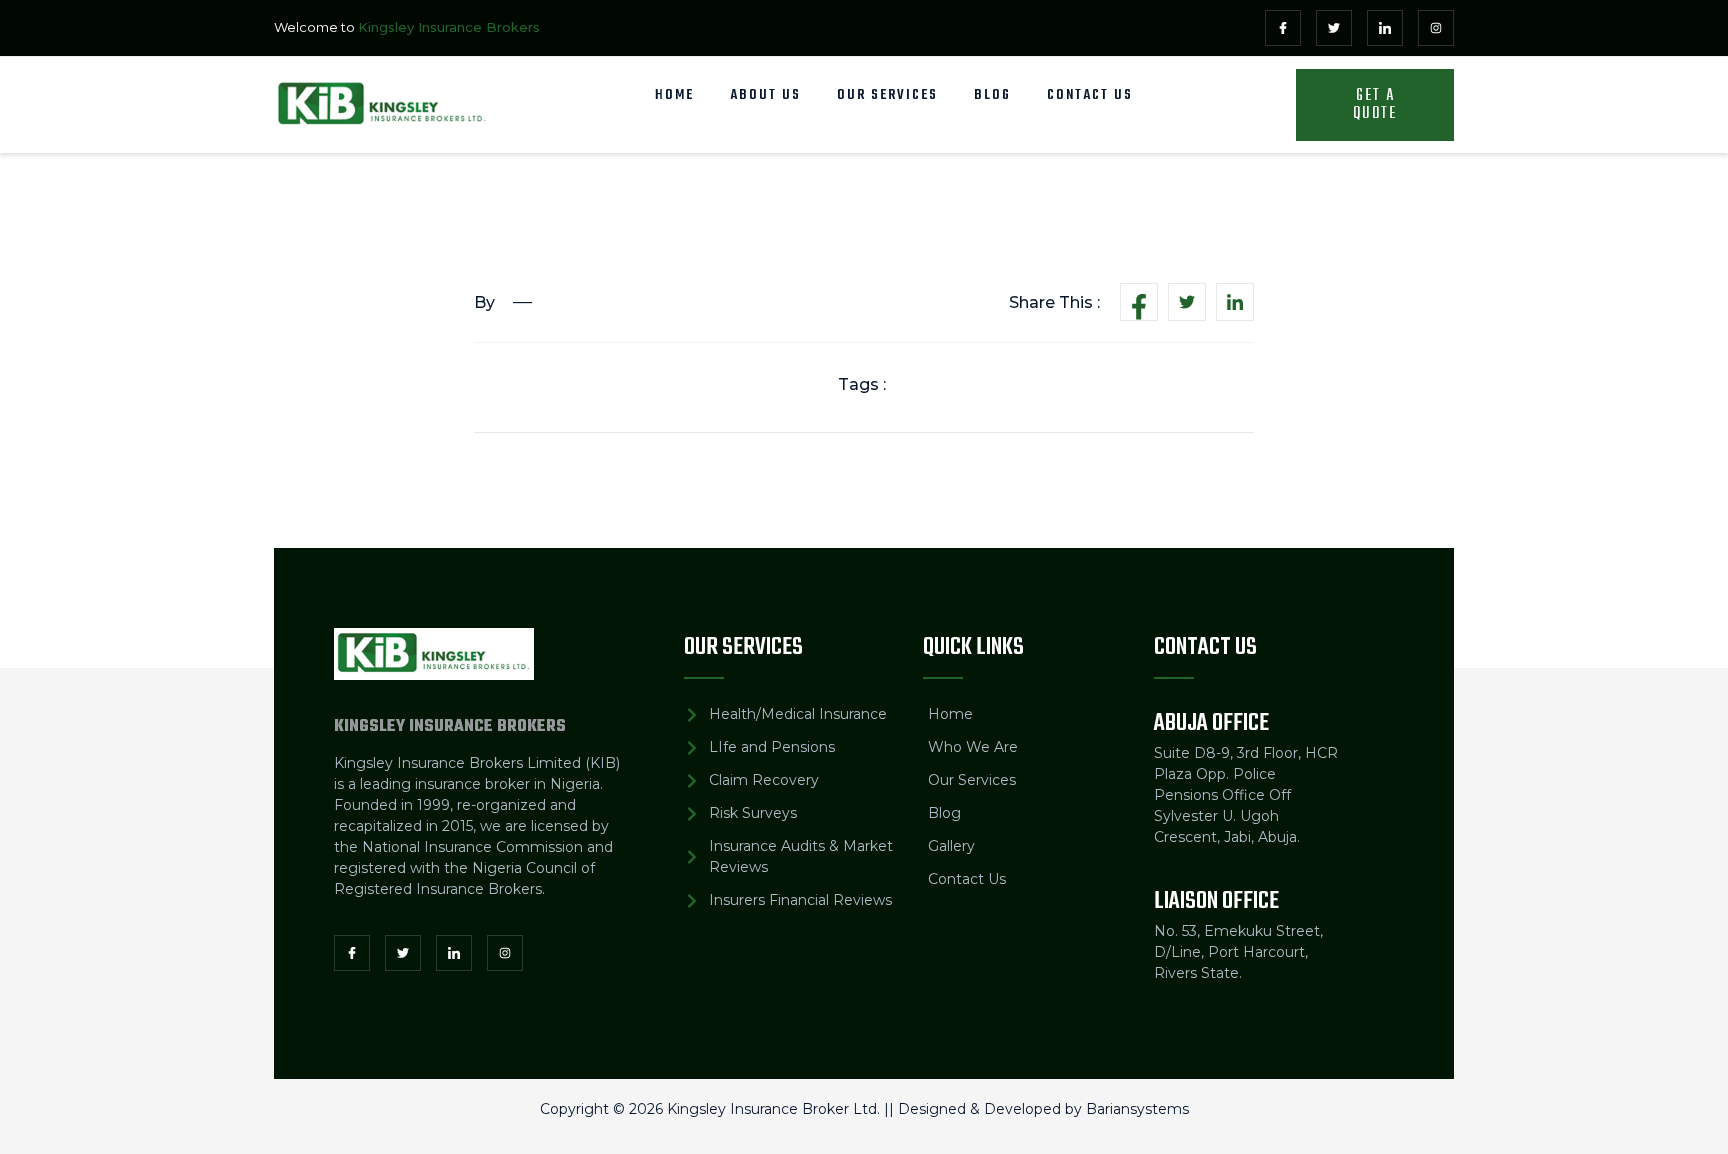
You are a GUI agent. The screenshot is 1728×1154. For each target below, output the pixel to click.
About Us (765, 95)
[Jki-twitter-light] (1334, 28)
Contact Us (1090, 95)
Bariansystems (1137, 1109)
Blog (992, 95)
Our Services (887, 95)
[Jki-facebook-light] (1283, 28)
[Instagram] (1436, 28)
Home (674, 95)
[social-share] (1139, 302)
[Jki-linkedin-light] (1385, 28)
